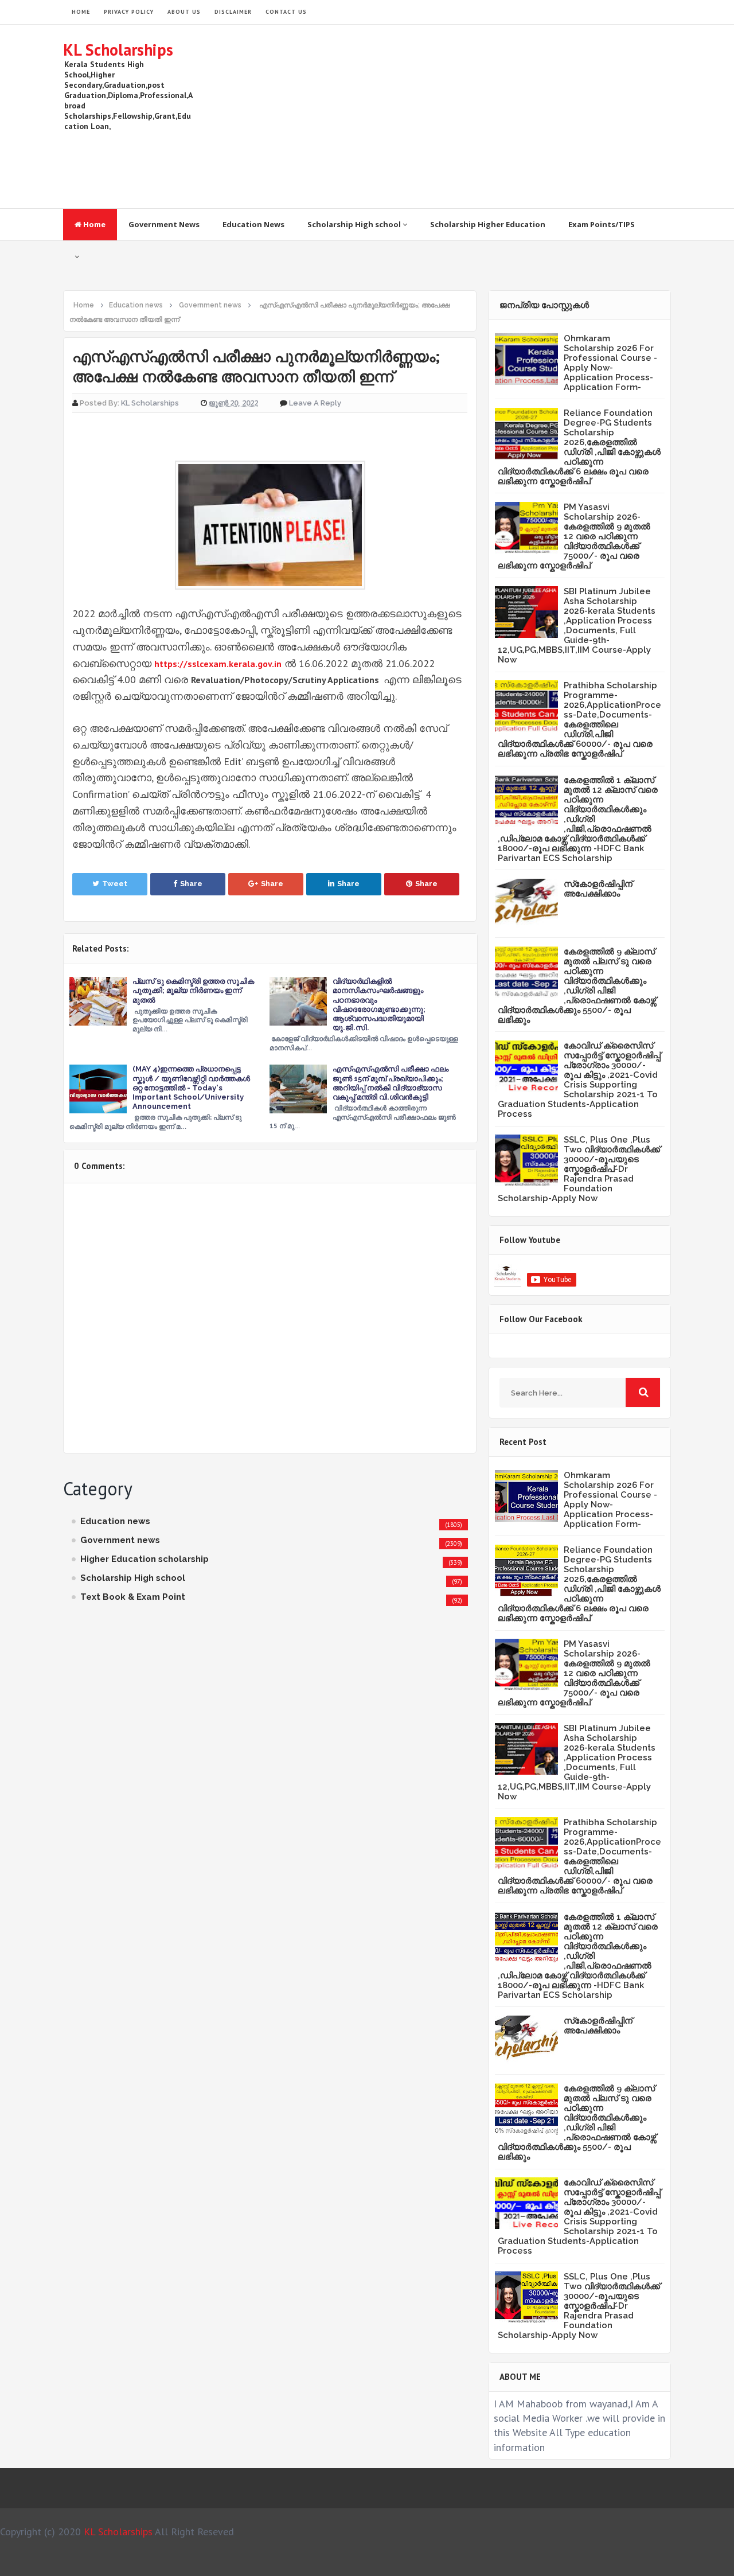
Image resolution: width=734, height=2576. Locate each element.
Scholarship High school (355, 224)
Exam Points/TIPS (602, 224)
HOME (81, 12)
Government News (164, 224)
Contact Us (286, 12)
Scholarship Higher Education (488, 224)
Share (191, 884)
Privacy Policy (129, 12)
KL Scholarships (118, 50)
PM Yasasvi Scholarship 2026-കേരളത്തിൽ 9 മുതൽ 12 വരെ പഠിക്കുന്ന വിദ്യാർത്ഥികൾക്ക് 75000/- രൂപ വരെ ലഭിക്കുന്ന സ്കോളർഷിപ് (574, 536)
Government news (120, 1540)
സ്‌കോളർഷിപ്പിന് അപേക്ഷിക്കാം (598, 889)
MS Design (489, 2562)
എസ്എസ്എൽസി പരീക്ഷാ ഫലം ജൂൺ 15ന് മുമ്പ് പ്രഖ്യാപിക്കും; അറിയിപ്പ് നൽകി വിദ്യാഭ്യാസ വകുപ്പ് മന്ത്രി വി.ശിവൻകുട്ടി (391, 1083)
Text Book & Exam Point (133, 1597)
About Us (184, 12)
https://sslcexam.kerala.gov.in (218, 664)
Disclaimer (233, 12)
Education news (115, 1521)
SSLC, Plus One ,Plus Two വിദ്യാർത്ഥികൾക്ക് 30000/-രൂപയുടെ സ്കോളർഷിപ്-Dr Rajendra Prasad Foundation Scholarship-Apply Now (579, 1169)
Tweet (115, 884)
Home (93, 224)
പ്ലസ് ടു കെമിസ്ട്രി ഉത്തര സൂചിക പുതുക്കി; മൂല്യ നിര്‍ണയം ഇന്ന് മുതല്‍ (193, 990)
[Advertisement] (462, 116)
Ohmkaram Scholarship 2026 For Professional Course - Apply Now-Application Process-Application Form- (610, 363)
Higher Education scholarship (145, 1559)
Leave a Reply (315, 403)
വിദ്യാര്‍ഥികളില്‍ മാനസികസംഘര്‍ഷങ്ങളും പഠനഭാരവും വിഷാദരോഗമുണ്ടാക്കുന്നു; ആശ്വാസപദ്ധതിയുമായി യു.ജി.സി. (379, 1004)
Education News (253, 224)
